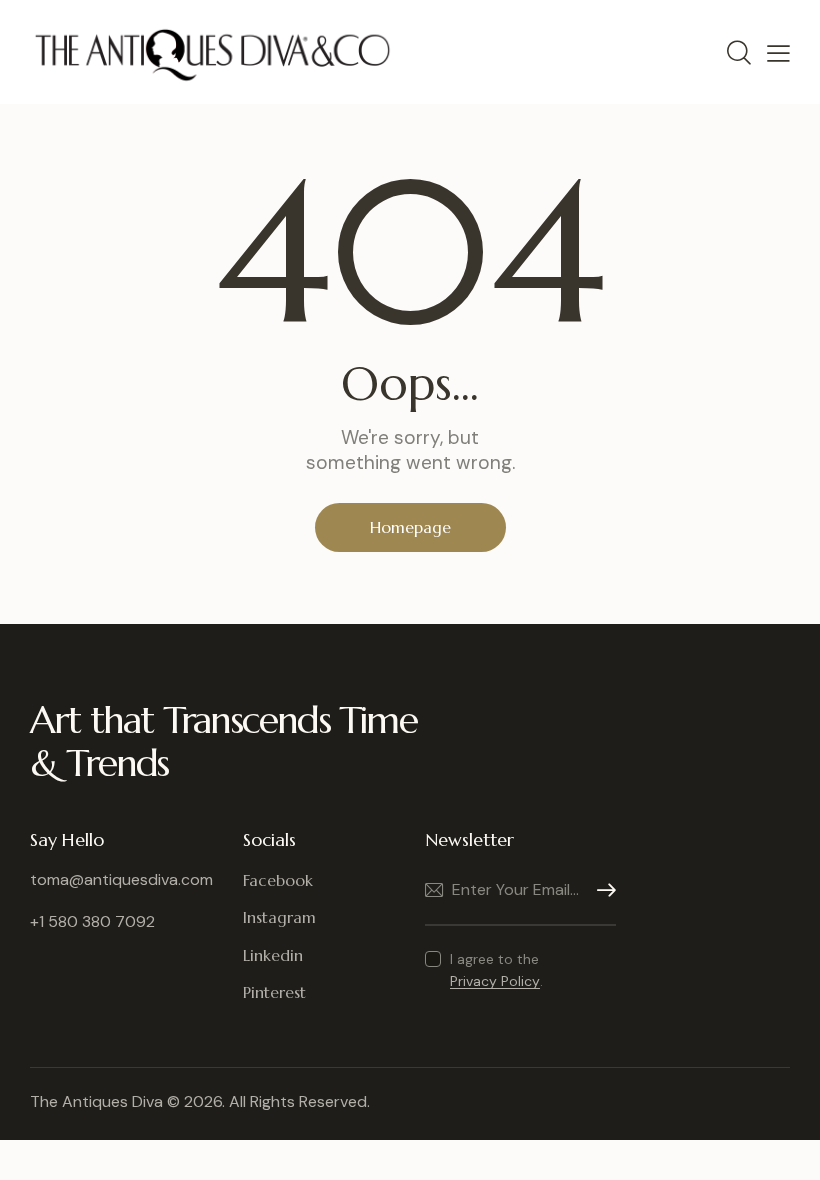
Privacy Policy (495, 981)
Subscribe (601, 890)
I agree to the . (496, 970)
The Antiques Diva (96, 1101)
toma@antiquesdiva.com (121, 879)
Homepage (410, 527)
